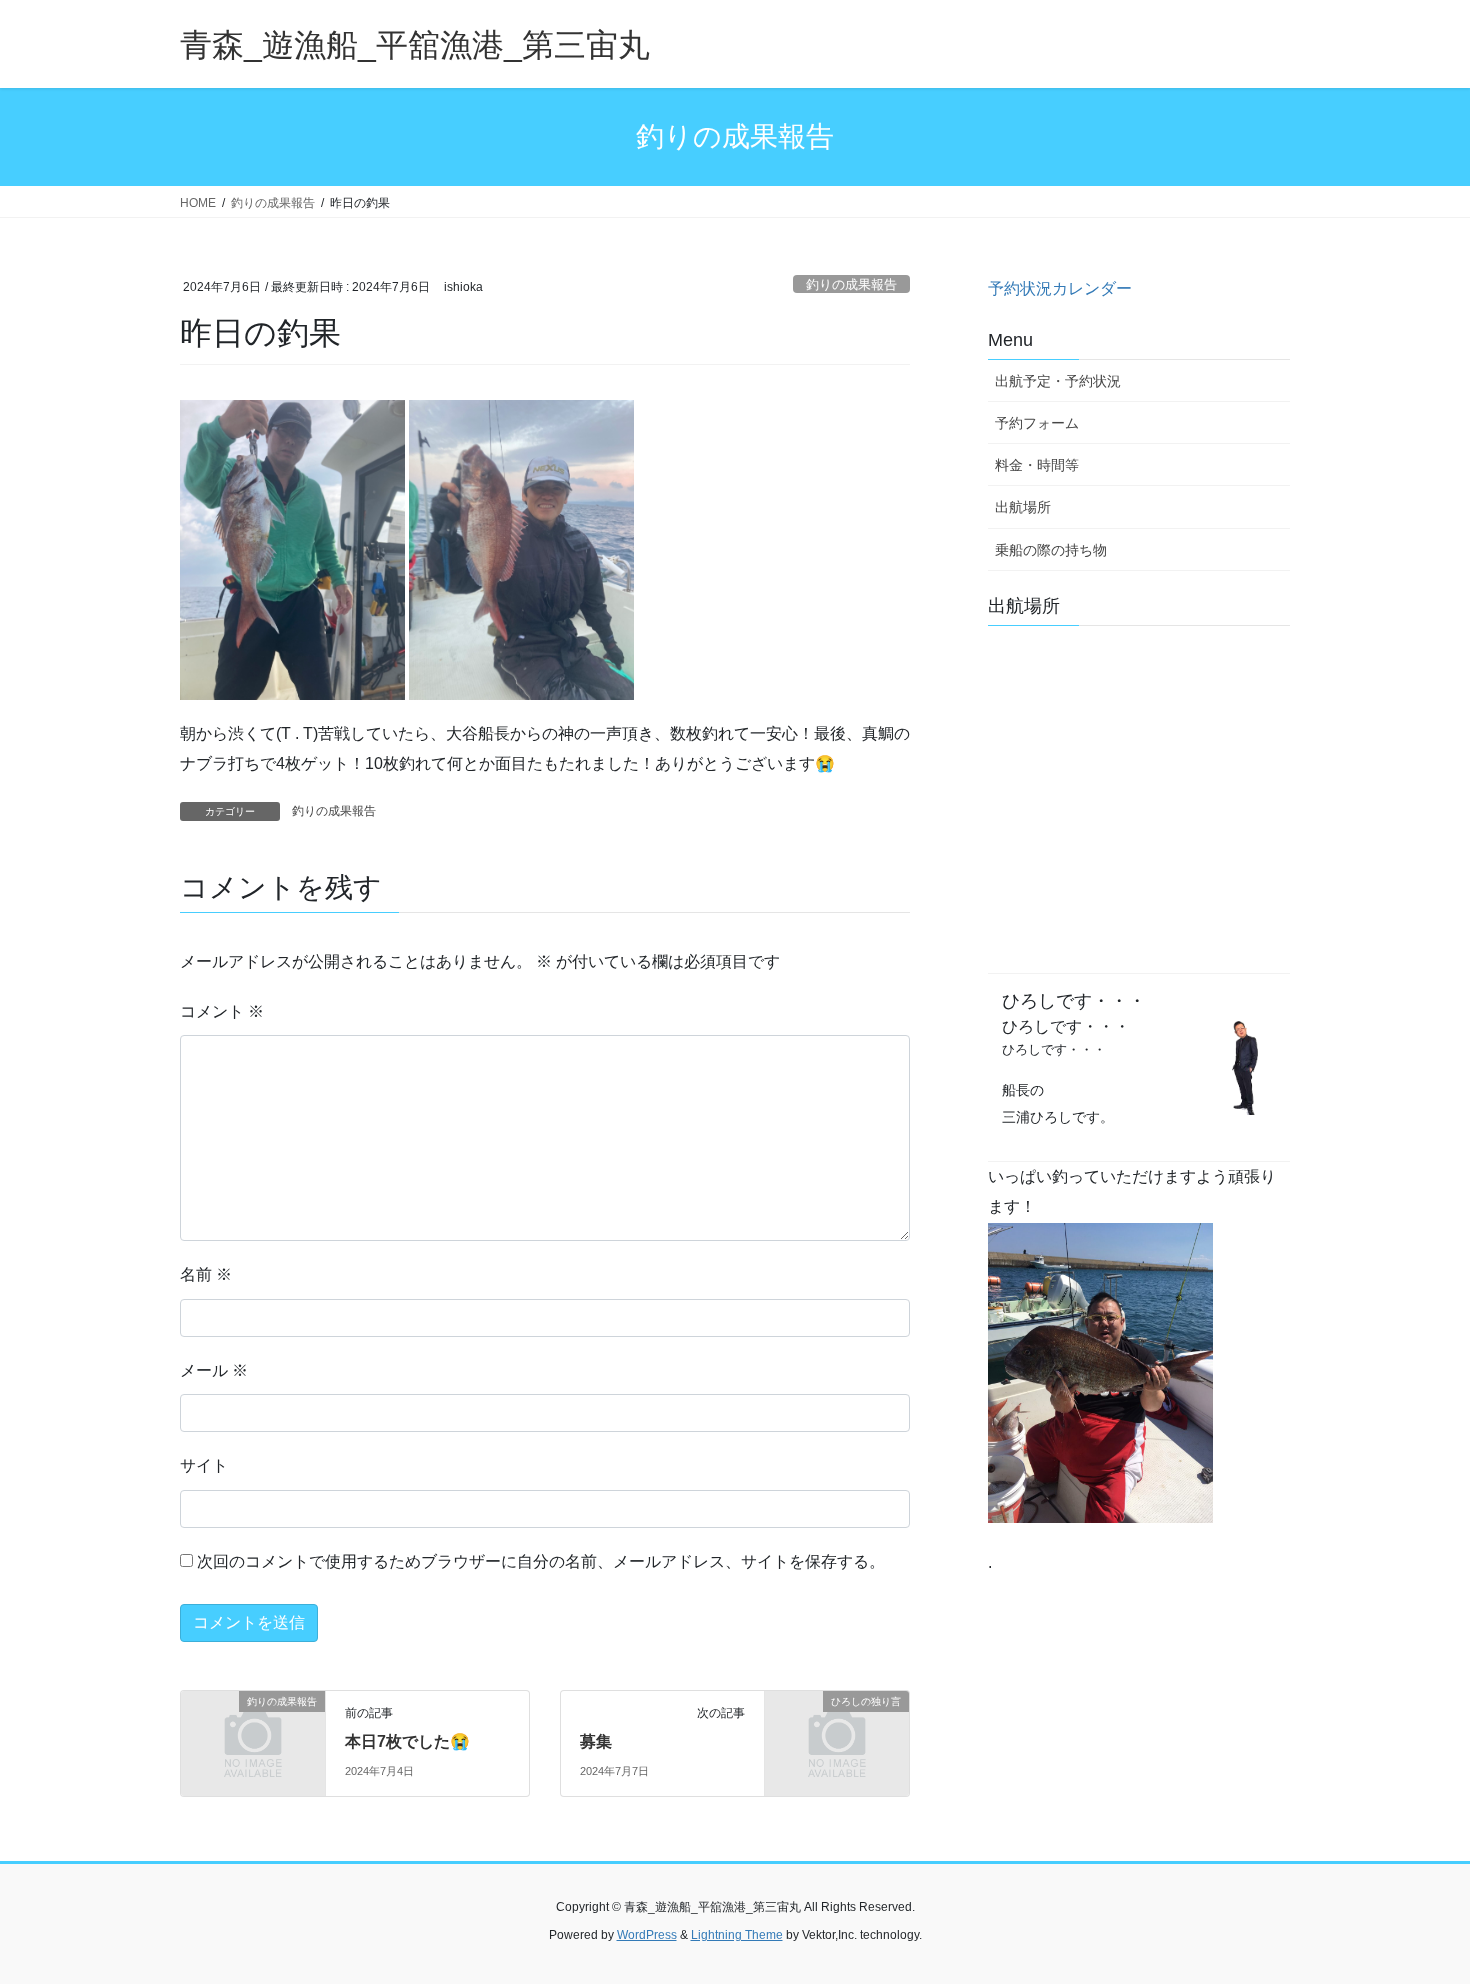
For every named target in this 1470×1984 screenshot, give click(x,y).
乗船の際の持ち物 (1051, 550)
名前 (206, 1274)
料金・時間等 (1037, 465)
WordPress (647, 1935)
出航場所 (1023, 507)
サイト (204, 1465)
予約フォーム (1037, 423)
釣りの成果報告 (851, 284)
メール (214, 1370)
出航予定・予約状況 (1058, 381)
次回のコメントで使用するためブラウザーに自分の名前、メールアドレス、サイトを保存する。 (541, 1561)
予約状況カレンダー (1060, 288)
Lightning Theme (737, 1935)
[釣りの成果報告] (253, 1734)
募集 (596, 1741)
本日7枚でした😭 (407, 1741)
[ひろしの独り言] (837, 1734)
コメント (222, 1011)
